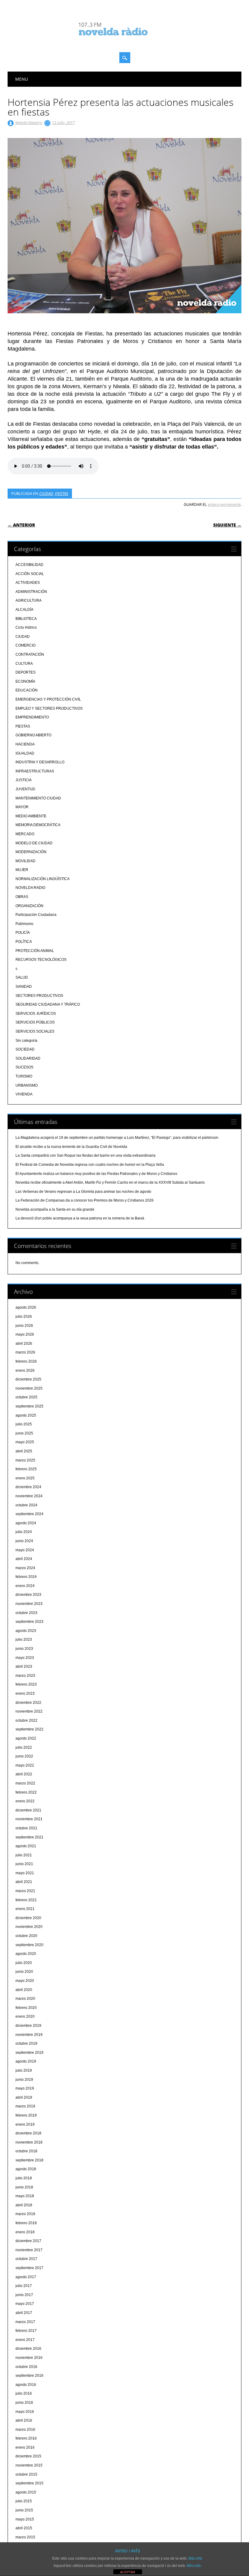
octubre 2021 (26, 1828)
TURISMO (24, 1076)
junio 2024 (24, 1541)
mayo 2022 (25, 1765)
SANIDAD (24, 987)
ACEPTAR (128, 2572)
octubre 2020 (26, 1936)
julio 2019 (24, 2070)
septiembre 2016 (29, 2376)
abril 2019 (24, 2097)
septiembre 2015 (29, 2483)
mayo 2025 (25, 1442)
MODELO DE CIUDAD (34, 843)
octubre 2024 (26, 1505)
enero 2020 (25, 2016)
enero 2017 (25, 2340)
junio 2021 (24, 1864)
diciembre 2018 (28, 2133)
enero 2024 (25, 1586)
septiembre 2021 (29, 1837)
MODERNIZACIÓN (31, 852)
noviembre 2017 (29, 2250)
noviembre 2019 (29, 2035)
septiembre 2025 (29, 1406)
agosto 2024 (26, 1523)
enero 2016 (25, 2447)
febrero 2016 (26, 2438)
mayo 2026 (25, 1334)
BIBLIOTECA (26, 619)
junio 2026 (24, 1326)
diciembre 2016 (28, 2349)
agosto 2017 (26, 2277)
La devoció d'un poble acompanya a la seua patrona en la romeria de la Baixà (80, 1218)
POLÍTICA (24, 942)
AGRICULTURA (29, 600)
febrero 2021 (26, 1900)
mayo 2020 (25, 1981)
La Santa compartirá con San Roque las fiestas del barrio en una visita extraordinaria (85, 1155)
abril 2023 (24, 1666)
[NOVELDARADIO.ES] (124, 41)
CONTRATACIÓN (30, 654)
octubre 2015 (26, 2474)
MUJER (22, 870)
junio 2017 (24, 2295)
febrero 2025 (26, 1469)
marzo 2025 (25, 1460)
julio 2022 (24, 1747)
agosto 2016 (26, 2385)
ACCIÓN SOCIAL (30, 574)
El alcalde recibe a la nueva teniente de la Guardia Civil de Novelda (71, 1147)
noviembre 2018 (29, 2142)
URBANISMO (27, 1085)
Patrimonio (24, 924)
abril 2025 (24, 1451)
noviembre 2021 (29, 1819)
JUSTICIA (24, 780)
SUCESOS (24, 1067)
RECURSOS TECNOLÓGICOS (41, 960)
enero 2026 (25, 1370)
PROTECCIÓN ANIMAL (35, 951)
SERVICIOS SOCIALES (35, 1031)
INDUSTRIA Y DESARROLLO (40, 762)
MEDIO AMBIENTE (31, 816)
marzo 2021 (25, 1891)
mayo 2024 (25, 1550)
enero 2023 (25, 1693)
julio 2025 (24, 1424)
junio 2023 (24, 1649)
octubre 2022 (26, 1720)
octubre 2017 (26, 2259)
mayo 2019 (25, 2088)
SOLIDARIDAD (28, 1058)
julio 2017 (24, 2286)
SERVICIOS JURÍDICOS (36, 1014)
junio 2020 (24, 1972)
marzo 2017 (25, 2322)
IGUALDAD (25, 753)
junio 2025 (24, 1433)
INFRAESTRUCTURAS (35, 771)
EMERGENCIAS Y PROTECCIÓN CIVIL (48, 699)
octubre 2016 (26, 2367)
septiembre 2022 (29, 1729)
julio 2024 (24, 1532)
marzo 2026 (25, 1352)
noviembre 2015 (29, 2465)
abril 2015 (24, 2528)
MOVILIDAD (26, 861)
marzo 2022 (25, 1783)
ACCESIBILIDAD (29, 565)
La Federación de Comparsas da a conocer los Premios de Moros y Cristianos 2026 (85, 1200)
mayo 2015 (25, 2519)
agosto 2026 (26, 1307)
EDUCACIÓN (27, 690)
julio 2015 (24, 2501)
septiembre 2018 (29, 2160)
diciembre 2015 (28, 2456)
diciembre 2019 (28, 2026)
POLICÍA (23, 933)
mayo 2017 (25, 2304)
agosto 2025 (26, 1415)
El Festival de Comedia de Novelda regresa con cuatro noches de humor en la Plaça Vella (90, 1165)
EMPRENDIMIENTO (32, 717)
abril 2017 (24, 2313)
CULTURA (24, 664)
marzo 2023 (25, 1676)
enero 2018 (25, 2232)
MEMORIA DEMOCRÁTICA (38, 825)
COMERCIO (26, 645)
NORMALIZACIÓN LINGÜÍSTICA (43, 879)
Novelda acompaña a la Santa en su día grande (55, 1209)
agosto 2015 (26, 2492)
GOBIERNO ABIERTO (33, 735)
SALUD (22, 977)
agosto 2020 (26, 1954)
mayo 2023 (25, 1658)
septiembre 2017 (29, 2268)
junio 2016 (24, 2403)
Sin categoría (26, 1041)
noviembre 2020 (29, 1927)
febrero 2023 (26, 1684)
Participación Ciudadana (36, 915)
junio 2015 (24, 2510)
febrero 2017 (26, 2331)
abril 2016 (24, 2420)
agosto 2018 (26, 2169)
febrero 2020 (26, 2008)
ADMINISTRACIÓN (31, 592)
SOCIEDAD (25, 1049)
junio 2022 (24, 1756)
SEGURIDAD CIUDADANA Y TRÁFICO (48, 1004)
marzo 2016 (25, 2430)
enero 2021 (25, 1909)
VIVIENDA (24, 1094)
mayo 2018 (25, 2196)
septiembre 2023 (29, 1622)
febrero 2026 (26, 1361)
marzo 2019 (25, 2106)
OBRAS (22, 897)
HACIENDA (25, 744)
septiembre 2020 (29, 1945)
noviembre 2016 (29, 2358)
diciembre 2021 (28, 1810)
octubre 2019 (26, 2043)
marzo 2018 (25, 2214)
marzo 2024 (25, 1568)
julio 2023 (24, 1639)
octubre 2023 (26, 1613)
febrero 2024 (26, 1577)
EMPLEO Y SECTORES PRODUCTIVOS (49, 708)
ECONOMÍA (25, 681)
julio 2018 (24, 2178)
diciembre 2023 (28, 1595)
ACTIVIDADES (28, 583)
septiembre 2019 (29, 2053)
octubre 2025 (26, 1397)
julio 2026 (24, 1317)
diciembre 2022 (28, 1703)
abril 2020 (24, 1990)
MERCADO (25, 834)
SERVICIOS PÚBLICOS (35, 1022)
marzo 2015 (25, 2537)
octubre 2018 (26, 2151)
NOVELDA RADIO (30, 888)
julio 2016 (24, 2393)
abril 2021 (24, 1882)
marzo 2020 (25, 1999)
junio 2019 (24, 2080)
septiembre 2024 (29, 1514)
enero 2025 (25, 1478)
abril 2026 (24, 1343)
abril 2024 (24, 1559)
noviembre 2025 (29, 1388)
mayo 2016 (25, 2412)
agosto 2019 (26, 2061)
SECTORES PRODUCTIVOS (39, 996)
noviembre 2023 (29, 1604)
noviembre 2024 (29, 1496)
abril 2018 (24, 2205)
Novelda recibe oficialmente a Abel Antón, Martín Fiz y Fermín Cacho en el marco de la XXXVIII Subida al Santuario (110, 1182)
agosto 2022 (26, 1738)
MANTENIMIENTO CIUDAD (38, 798)
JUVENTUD (25, 789)
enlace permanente (224, 504)
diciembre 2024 (28, 1487)
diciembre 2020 (28, 1918)
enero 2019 (25, 2124)
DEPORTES (26, 672)
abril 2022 (24, 1774)
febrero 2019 (26, 2115)
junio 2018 (24, 2187)
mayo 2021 (25, 1873)
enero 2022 (25, 1801)
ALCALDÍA (24, 610)
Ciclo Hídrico (26, 627)
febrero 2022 (26, 1792)
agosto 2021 (26, 1846)
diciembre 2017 (28, 2241)
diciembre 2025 (28, 1379)
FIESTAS (62, 493)
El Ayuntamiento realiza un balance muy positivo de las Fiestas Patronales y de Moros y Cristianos (96, 1174)
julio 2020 (24, 1963)
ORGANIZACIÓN (29, 906)
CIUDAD (46, 493)
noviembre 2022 (29, 1711)
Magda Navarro (29, 123)
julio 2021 (24, 1855)
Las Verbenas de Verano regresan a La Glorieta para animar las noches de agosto (83, 1192)
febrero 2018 (26, 2223)
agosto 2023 (26, 1631)
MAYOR (22, 807)
